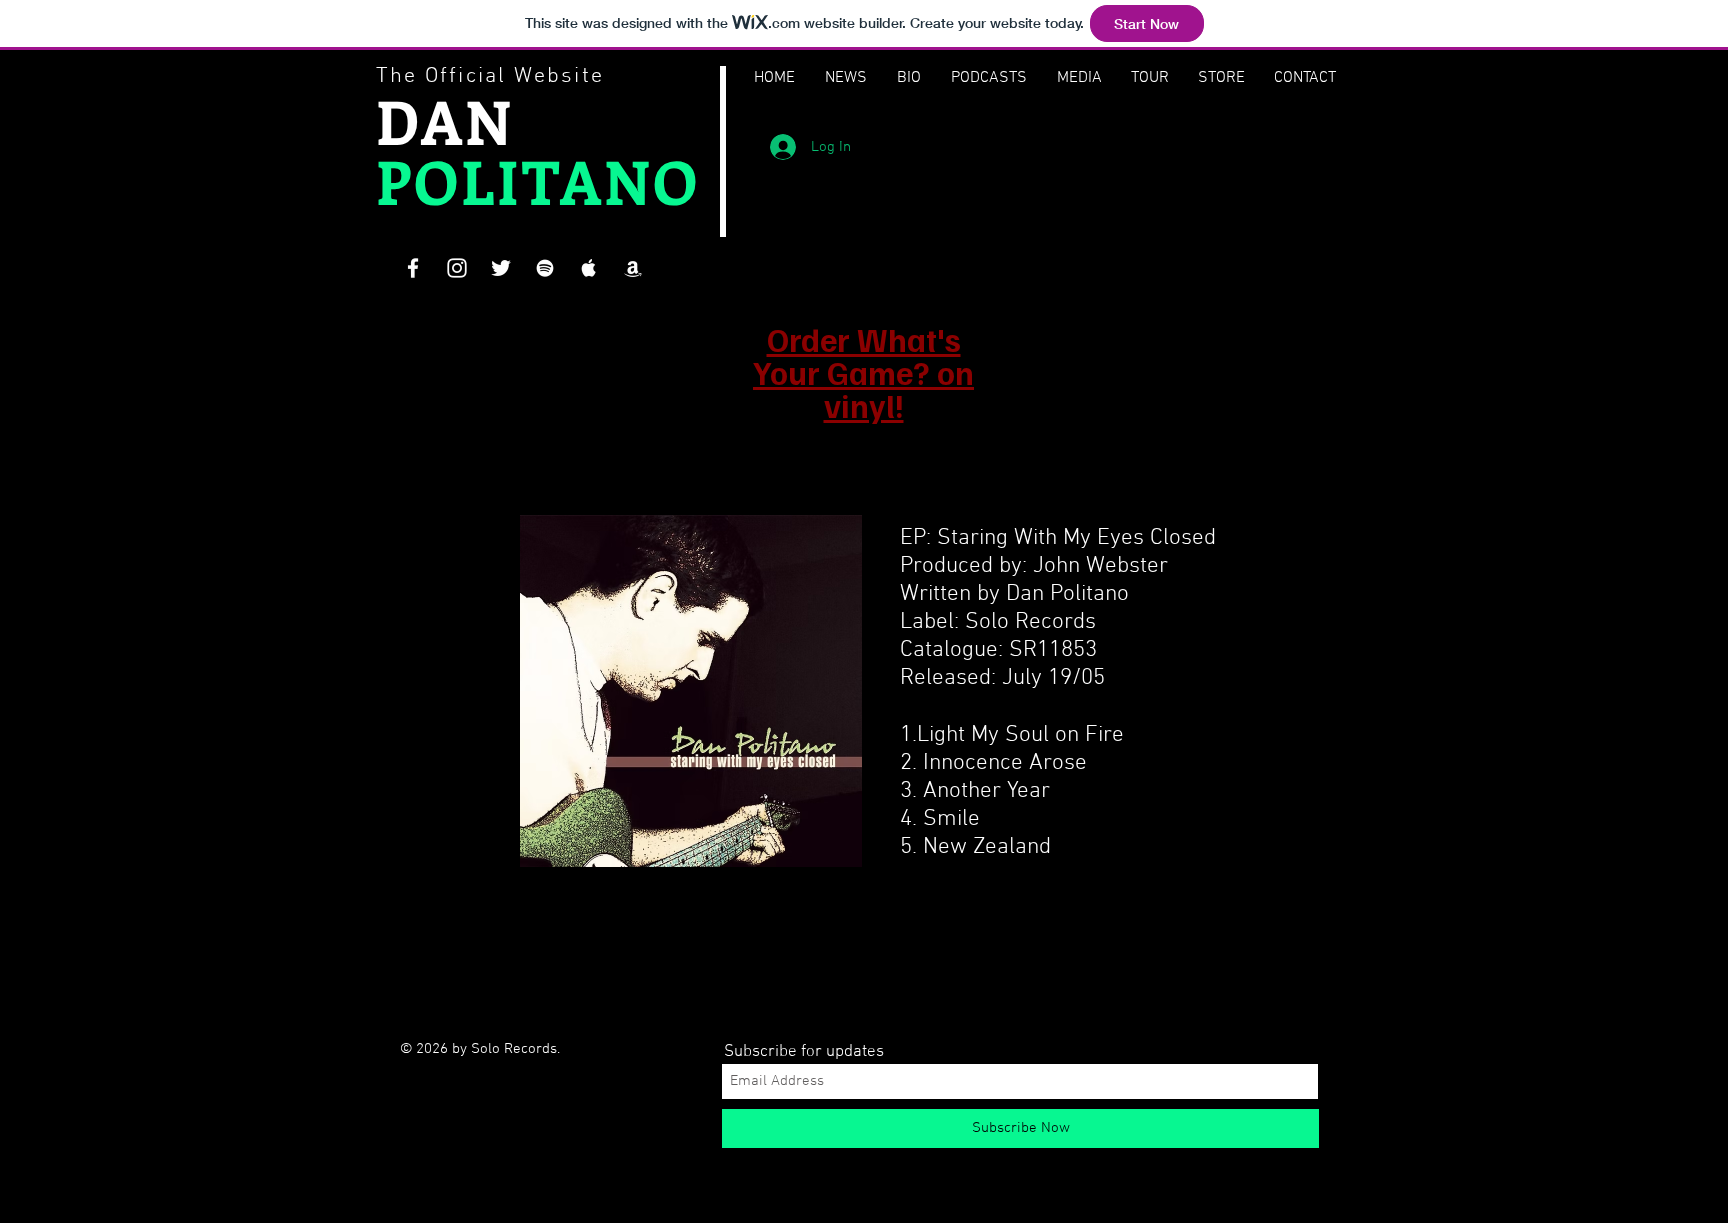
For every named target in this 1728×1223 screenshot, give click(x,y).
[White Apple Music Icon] (589, 268)
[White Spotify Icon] (545, 268)
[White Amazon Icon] (633, 268)
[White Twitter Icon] (501, 268)
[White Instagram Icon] (457, 268)
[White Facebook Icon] (413, 268)
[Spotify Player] (1026, 151)
